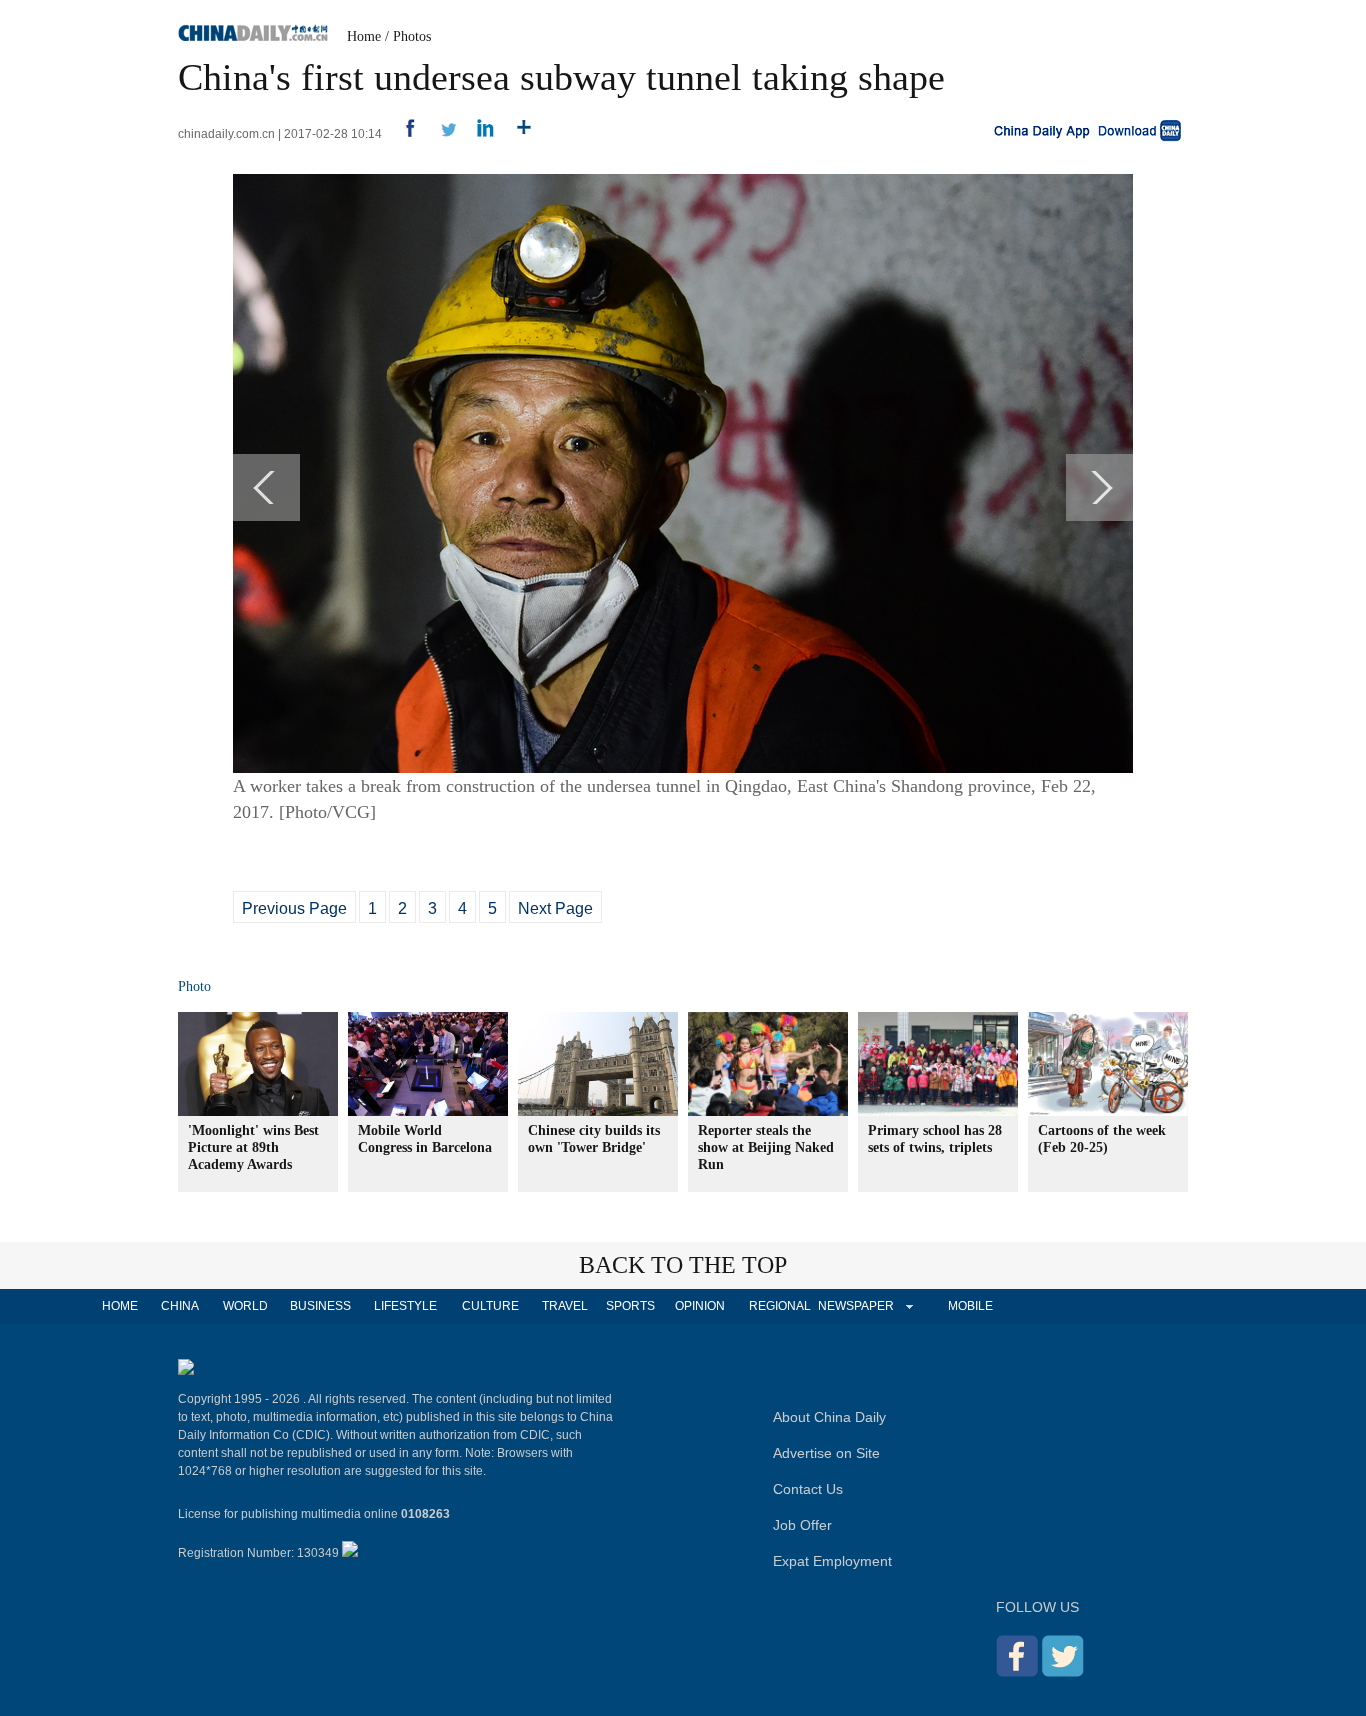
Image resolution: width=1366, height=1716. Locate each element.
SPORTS (630, 1306)
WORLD (245, 1306)
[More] (516, 134)
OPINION (700, 1306)
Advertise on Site (826, 1453)
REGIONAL (780, 1306)
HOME (120, 1306)
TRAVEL (565, 1306)
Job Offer (802, 1525)
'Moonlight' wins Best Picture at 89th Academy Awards (253, 1147)
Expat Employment (832, 1561)
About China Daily (829, 1417)
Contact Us (808, 1489)
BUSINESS (320, 1306)
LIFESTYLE (405, 1306)
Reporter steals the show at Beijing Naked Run (766, 1147)
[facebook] (402, 134)
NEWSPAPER (855, 1306)
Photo (194, 986)
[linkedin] (478, 134)
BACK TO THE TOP (683, 1265)
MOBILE (970, 1306)
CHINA (180, 1306)
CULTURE (490, 1306)
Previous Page (294, 908)
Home (364, 36)
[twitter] (440, 134)
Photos (412, 36)
